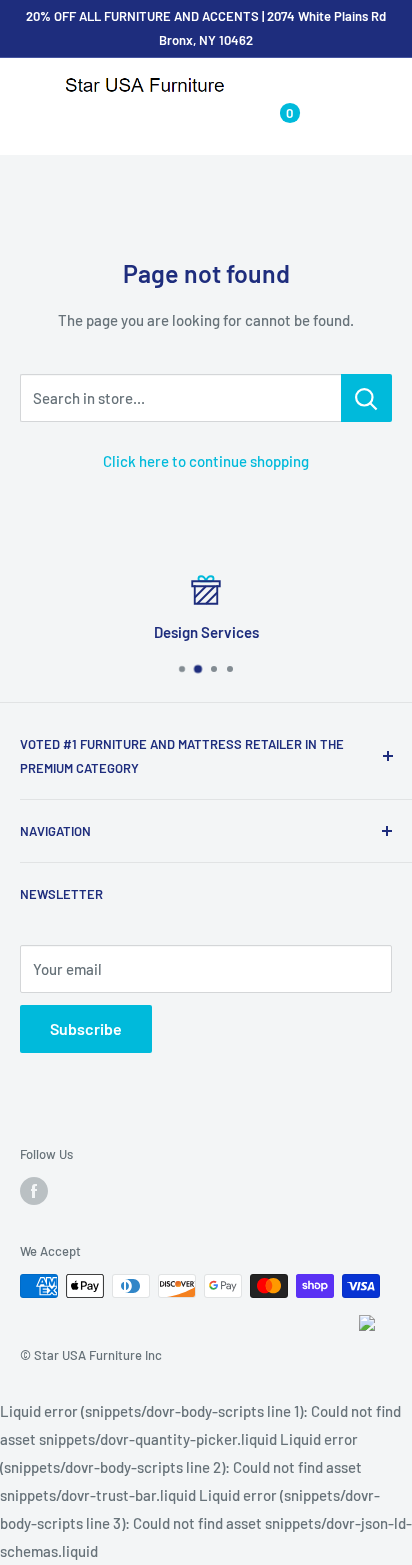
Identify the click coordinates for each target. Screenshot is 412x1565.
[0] (273, 122)
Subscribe (86, 1028)
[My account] (233, 122)
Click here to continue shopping (206, 461)
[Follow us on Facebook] (34, 1191)
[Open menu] (30, 87)
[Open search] (194, 122)
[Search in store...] (366, 398)
